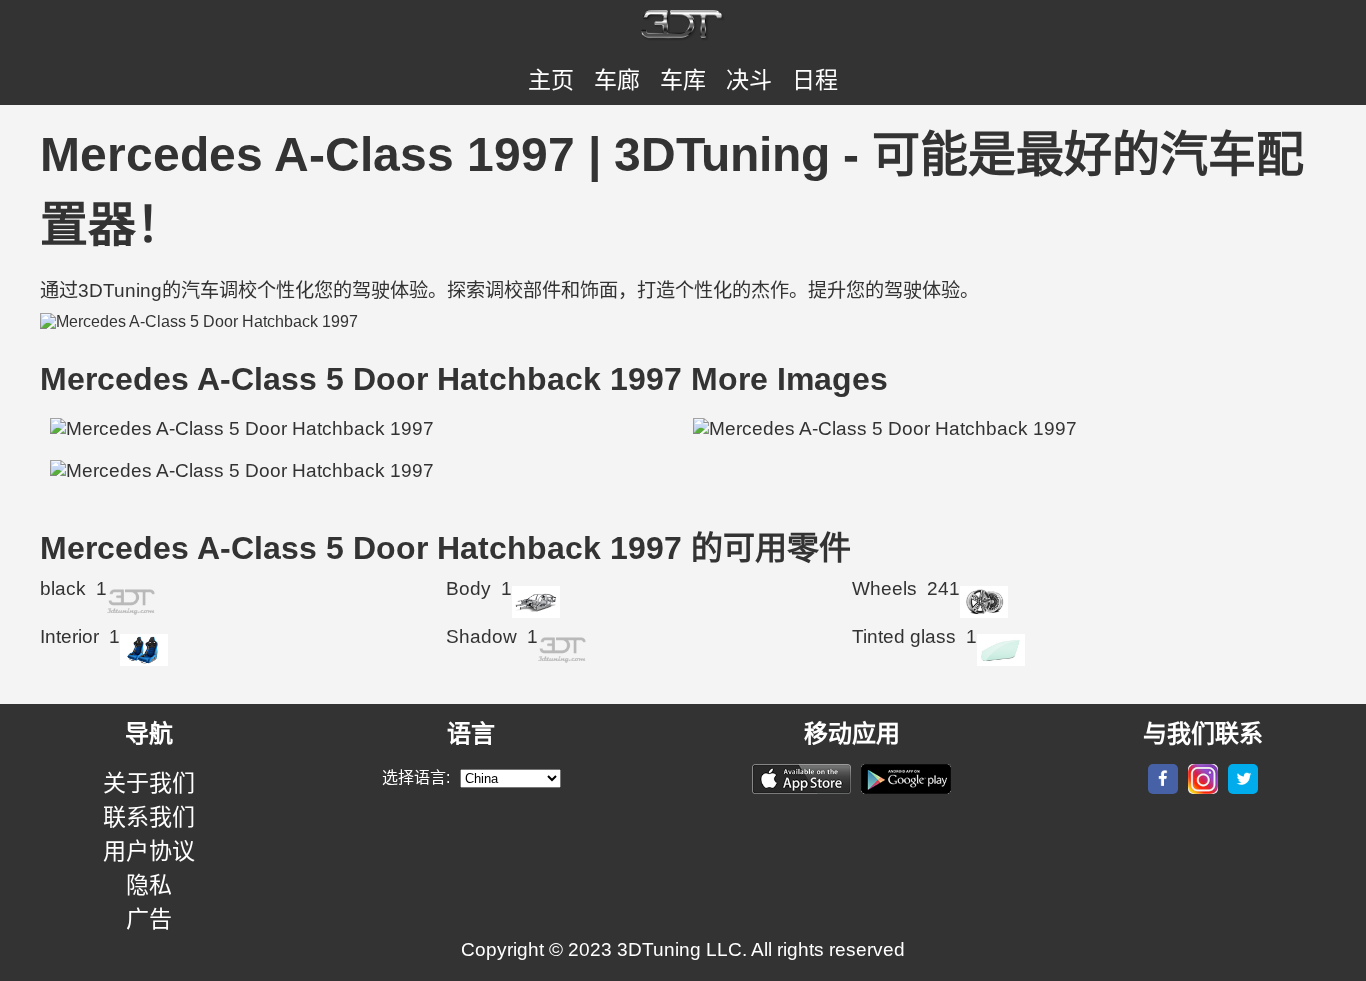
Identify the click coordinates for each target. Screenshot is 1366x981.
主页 (551, 80)
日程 (815, 80)
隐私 (149, 885)
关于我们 (149, 783)
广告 (149, 919)
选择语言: (416, 777)
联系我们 (149, 817)
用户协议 (149, 851)
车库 (683, 80)
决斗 (749, 80)
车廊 (617, 80)
